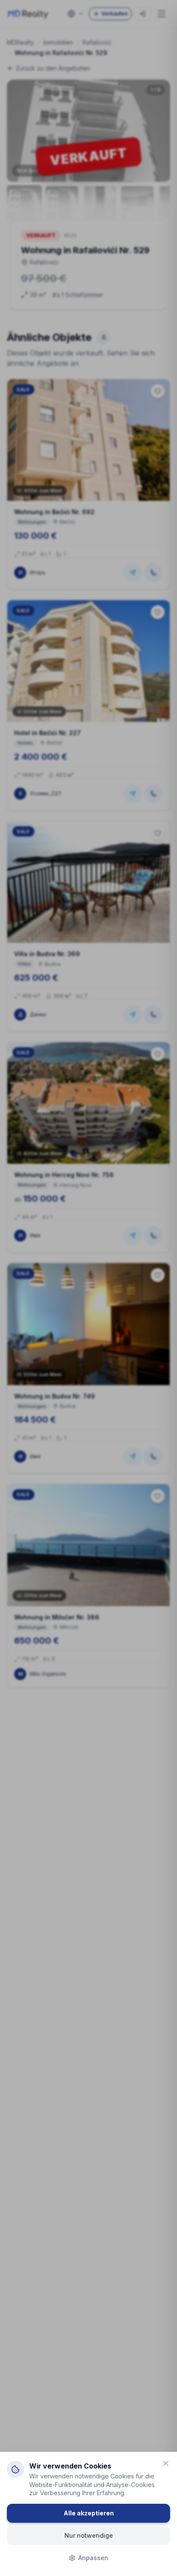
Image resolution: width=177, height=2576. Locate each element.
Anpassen (93, 2558)
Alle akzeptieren (89, 2513)
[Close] (166, 2463)
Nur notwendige (89, 2535)
